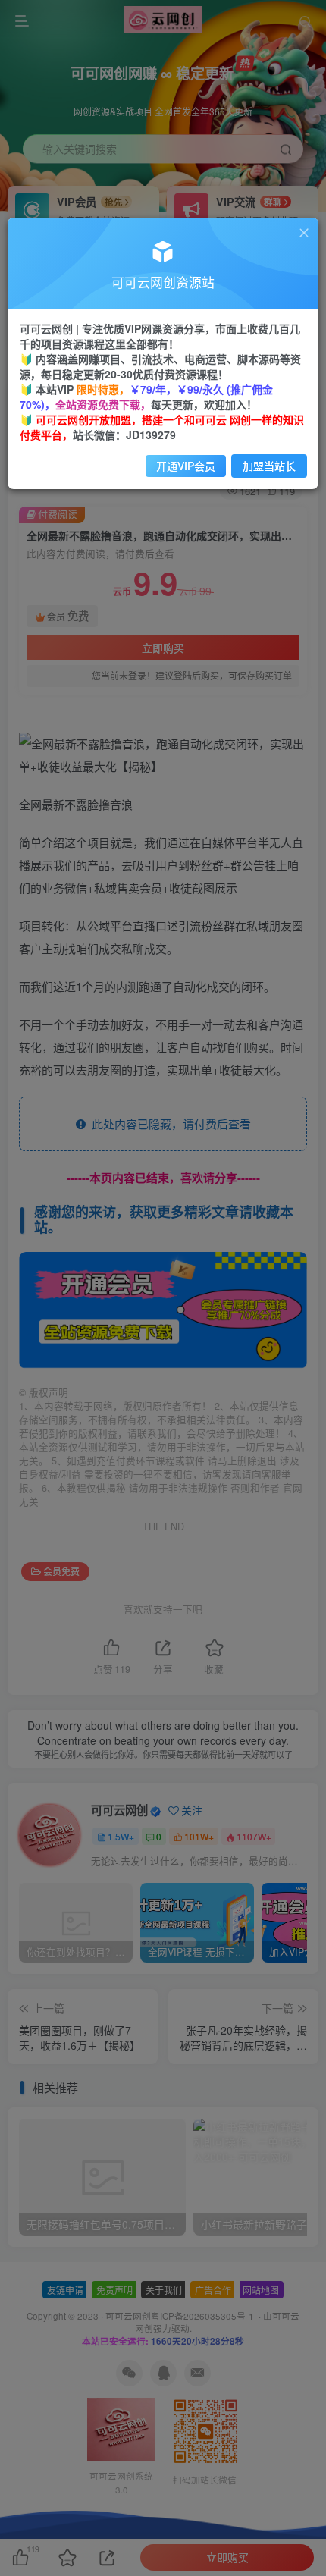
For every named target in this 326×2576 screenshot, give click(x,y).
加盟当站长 (269, 466)
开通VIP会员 (186, 466)
